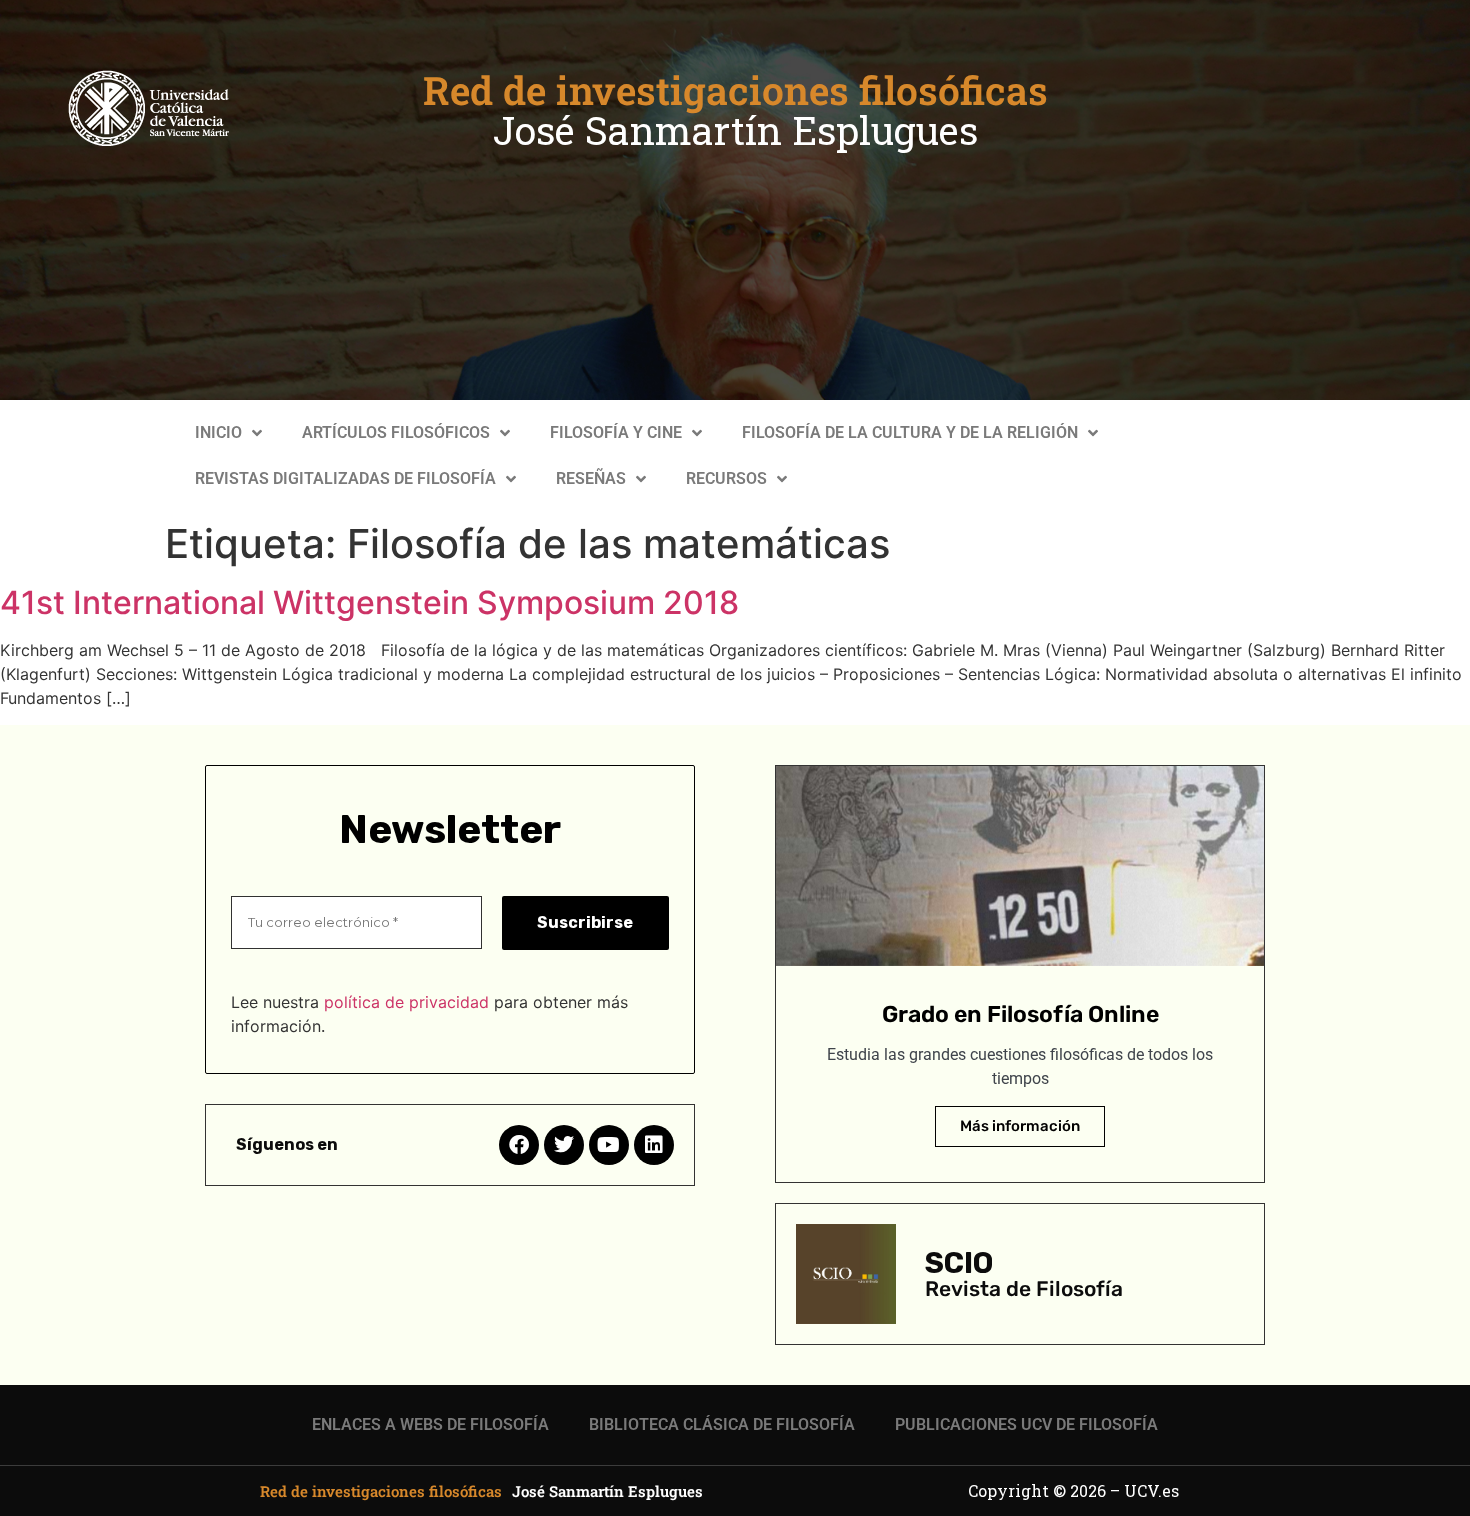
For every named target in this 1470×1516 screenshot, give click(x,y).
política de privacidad (406, 1002)
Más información (1020, 1126)
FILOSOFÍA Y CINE (616, 432)
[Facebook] (519, 1145)
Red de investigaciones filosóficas (735, 90)
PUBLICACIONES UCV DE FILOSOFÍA (1026, 1424)
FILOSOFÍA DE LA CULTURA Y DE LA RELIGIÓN (910, 432)
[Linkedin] (654, 1145)
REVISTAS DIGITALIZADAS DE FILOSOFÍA (345, 478)
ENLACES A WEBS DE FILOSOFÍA (430, 1424)
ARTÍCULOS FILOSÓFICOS (396, 432)
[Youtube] (609, 1145)
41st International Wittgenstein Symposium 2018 (369, 602)
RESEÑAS (591, 478)
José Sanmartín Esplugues (735, 130)
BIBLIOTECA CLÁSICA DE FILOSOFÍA (722, 1424)
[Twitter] (564, 1145)
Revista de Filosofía (1024, 1288)
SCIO (959, 1263)
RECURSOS (726, 478)
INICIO (218, 432)
